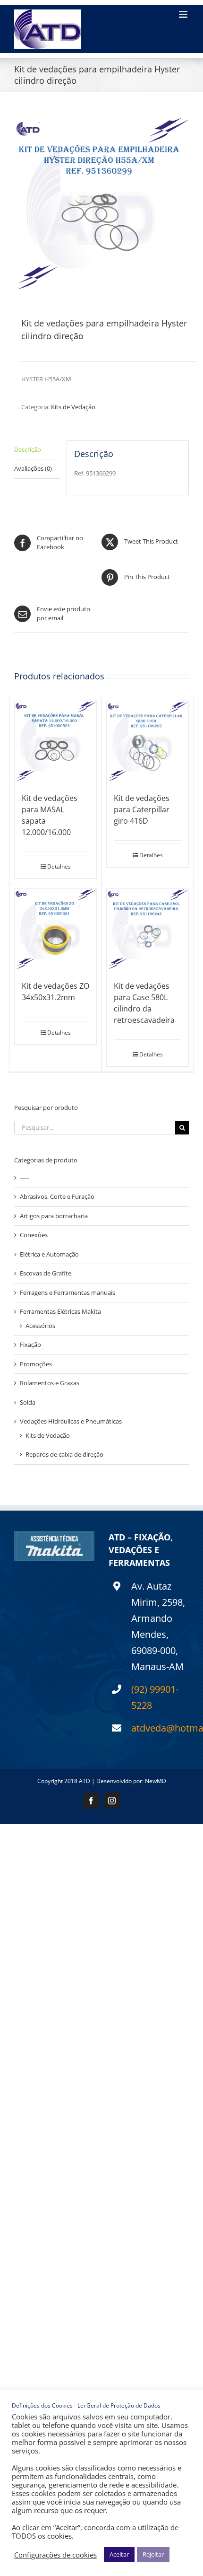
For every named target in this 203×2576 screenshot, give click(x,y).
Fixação (30, 1345)
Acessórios (40, 1326)
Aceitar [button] (119, 2554)
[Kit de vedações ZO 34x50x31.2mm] (55, 930)
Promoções (36, 1364)
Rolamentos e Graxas (50, 1383)
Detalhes (59, 866)
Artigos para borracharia (54, 1216)
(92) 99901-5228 (155, 1697)
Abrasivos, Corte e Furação (57, 1196)
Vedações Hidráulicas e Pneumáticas (71, 1421)
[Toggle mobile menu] (184, 14)
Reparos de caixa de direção (64, 1454)
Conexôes (34, 1235)
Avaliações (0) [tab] (33, 468)
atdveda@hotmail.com (160, 1728)
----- (25, 1178)
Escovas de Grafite (46, 1273)
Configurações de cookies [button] (55, 2555)
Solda (28, 1402)
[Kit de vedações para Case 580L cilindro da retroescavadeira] (148, 930)
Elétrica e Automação (49, 1254)
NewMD (156, 1781)
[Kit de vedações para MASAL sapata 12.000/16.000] (55, 742)
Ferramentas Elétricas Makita (60, 1311)
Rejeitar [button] (153, 2554)
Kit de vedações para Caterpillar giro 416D (142, 809)
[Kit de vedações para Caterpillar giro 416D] (148, 742)
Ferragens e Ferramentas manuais (68, 1292)
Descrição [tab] (28, 449)
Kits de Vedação (73, 407)
